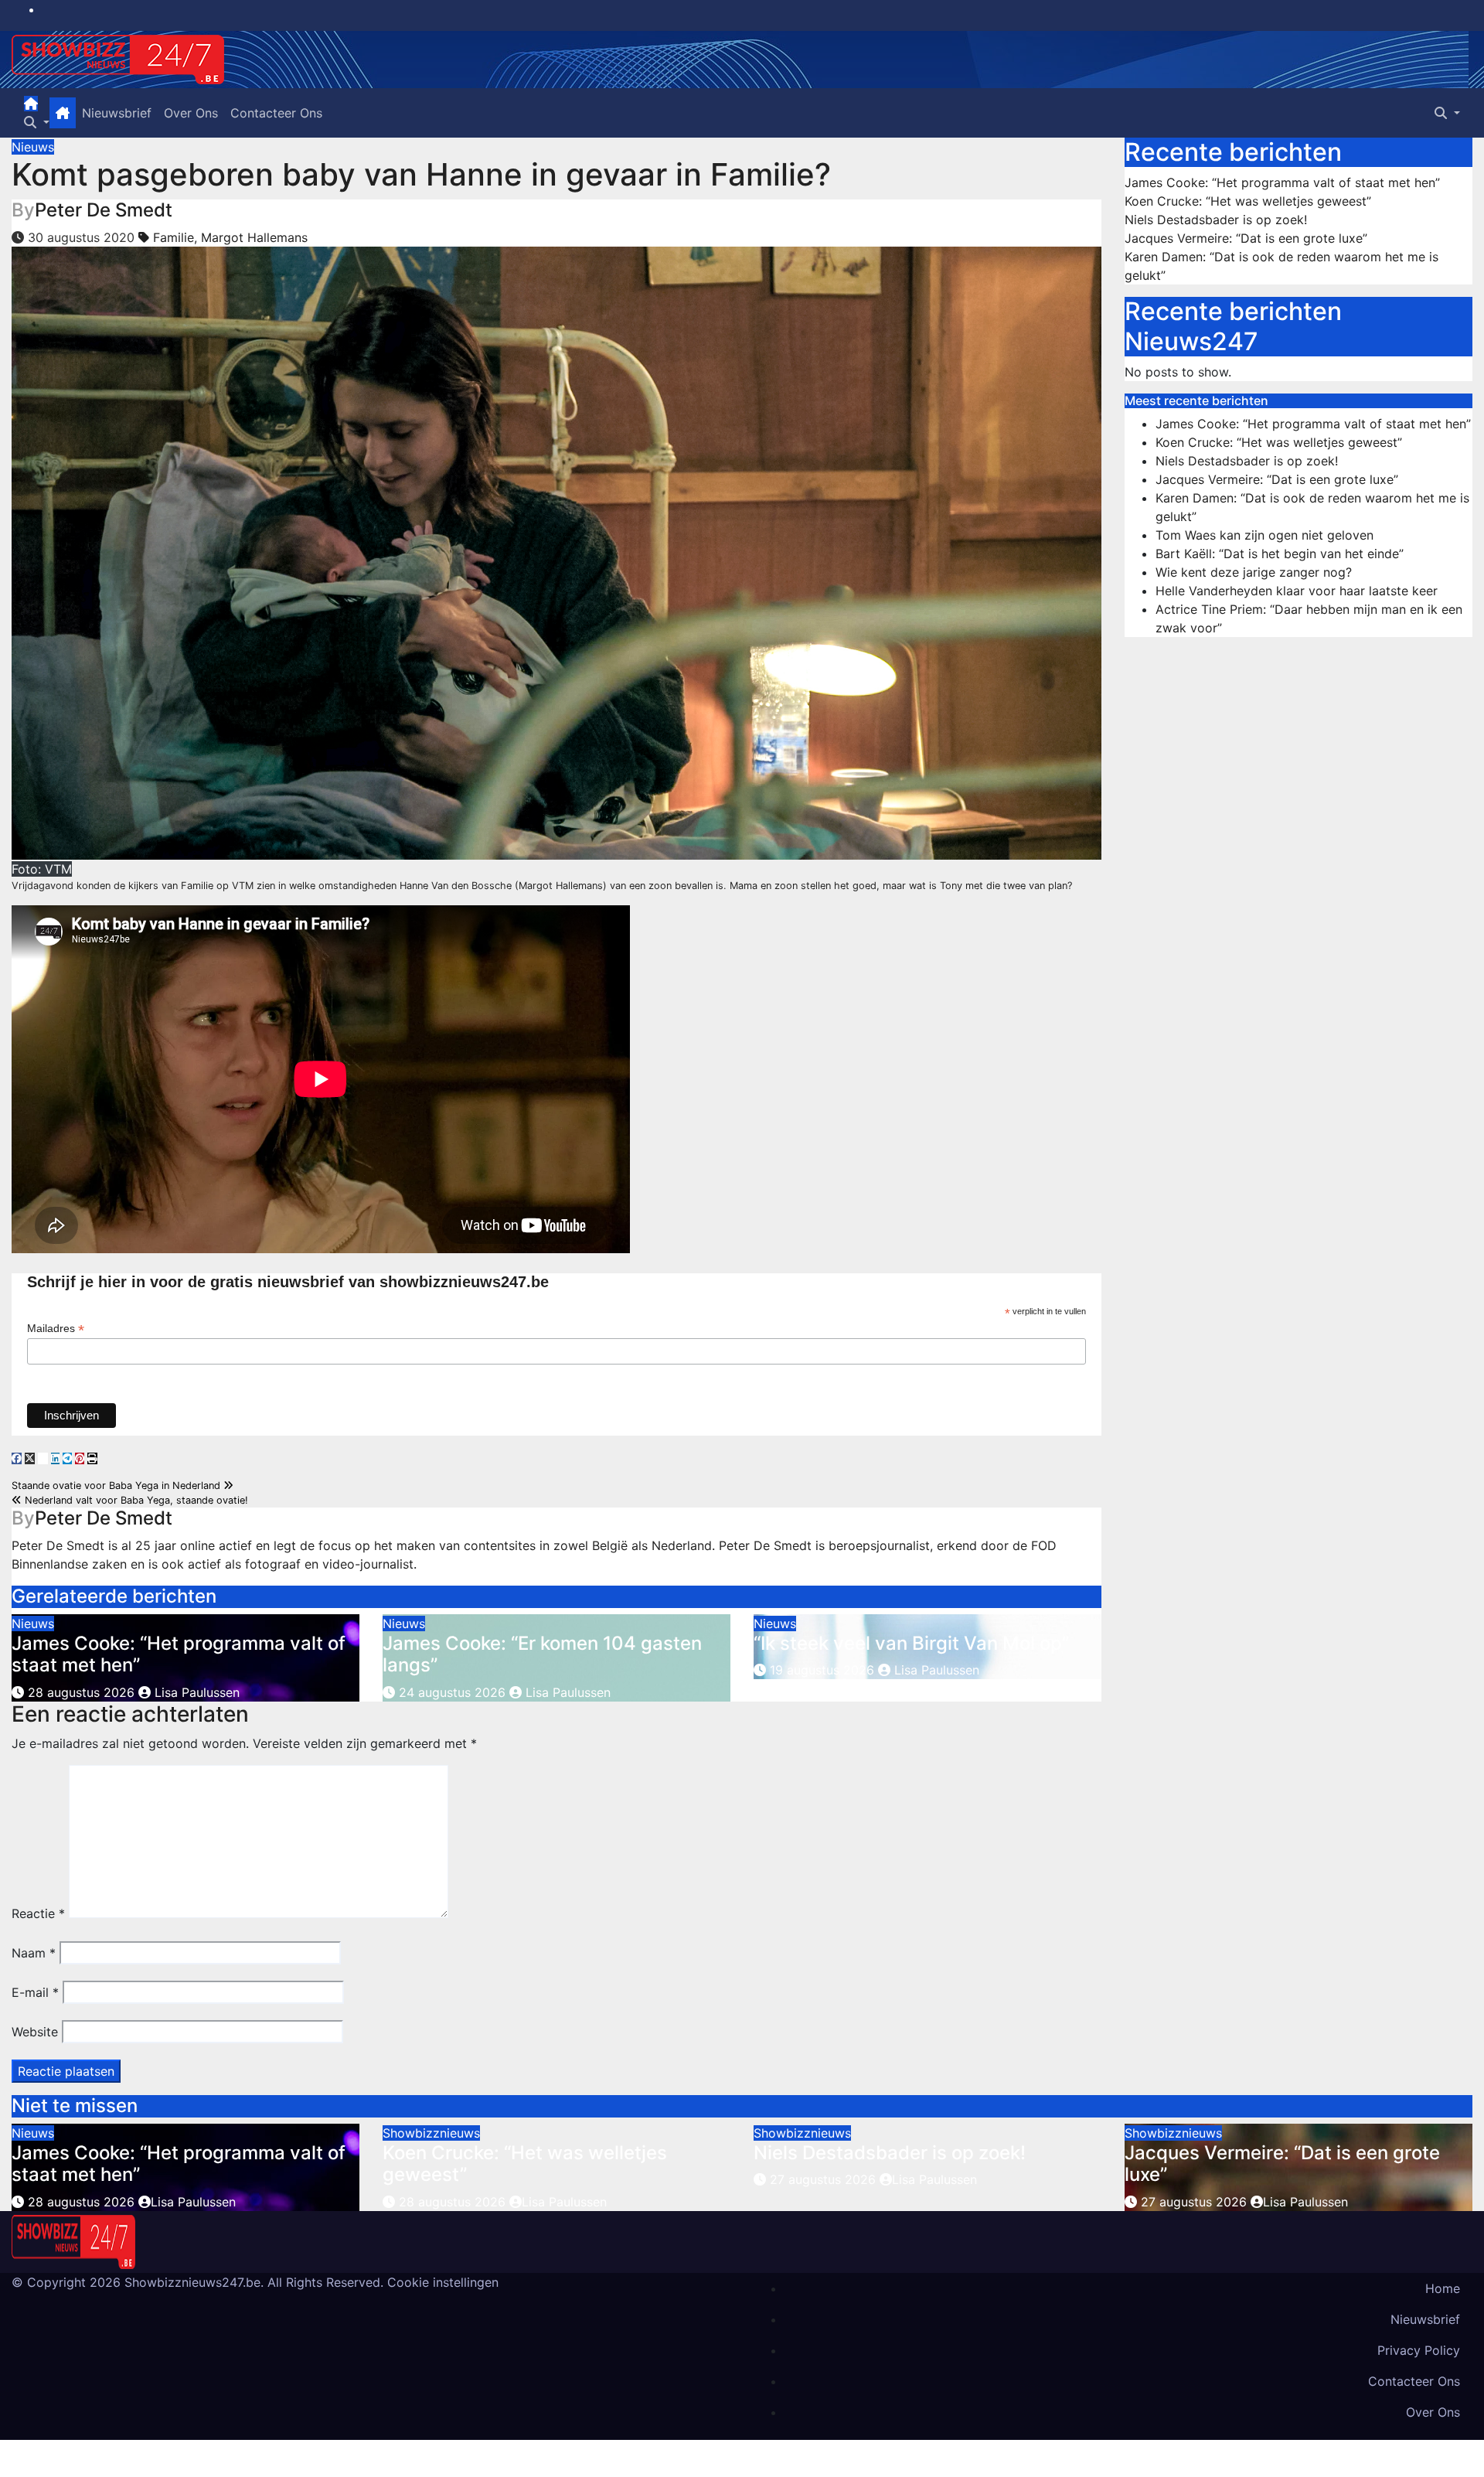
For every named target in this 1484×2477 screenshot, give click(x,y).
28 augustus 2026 (81, 1692)
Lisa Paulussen (195, 1692)
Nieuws (33, 147)
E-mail (35, 1992)
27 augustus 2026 (825, 2179)
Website (35, 2032)
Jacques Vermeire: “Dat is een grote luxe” (1246, 238)
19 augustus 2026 (822, 1670)
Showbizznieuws (431, 2133)
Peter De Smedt (104, 210)
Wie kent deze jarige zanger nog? (1254, 572)
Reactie (38, 1913)
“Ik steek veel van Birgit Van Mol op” (911, 1643)
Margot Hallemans (254, 237)
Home (1443, 2288)
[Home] (31, 104)
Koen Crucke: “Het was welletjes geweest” (1248, 201)
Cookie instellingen (443, 2282)
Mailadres (56, 1329)
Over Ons (191, 113)
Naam (34, 1953)
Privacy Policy (1419, 2350)
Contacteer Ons (276, 113)
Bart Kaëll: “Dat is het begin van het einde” (1280, 554)
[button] (37, 122)
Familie (174, 237)
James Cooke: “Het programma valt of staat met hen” (179, 1654)
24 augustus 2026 (452, 1692)
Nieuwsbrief (117, 113)
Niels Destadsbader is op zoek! (1216, 220)
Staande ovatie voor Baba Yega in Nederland (117, 1486)
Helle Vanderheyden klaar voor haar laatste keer (1297, 591)
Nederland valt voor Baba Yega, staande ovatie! (135, 1500)
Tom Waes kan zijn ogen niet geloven (1264, 535)
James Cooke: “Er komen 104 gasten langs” (542, 1654)
